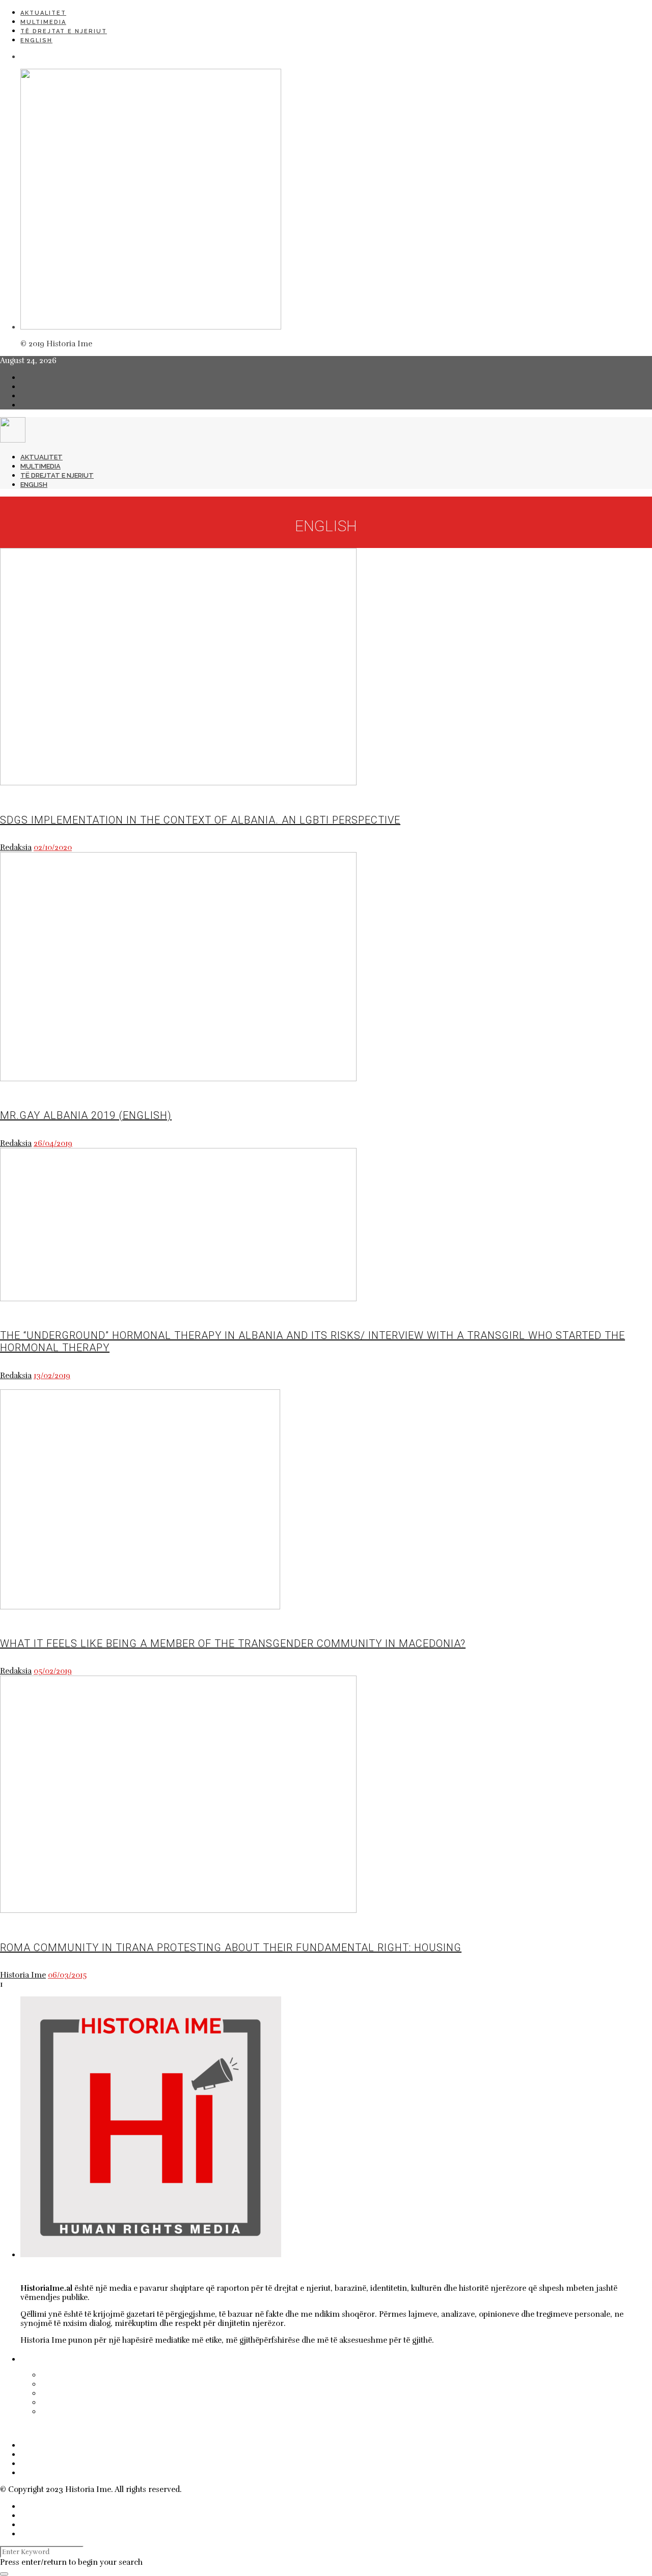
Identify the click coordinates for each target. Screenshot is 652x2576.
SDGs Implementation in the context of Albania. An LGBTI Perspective (200, 820)
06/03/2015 (67, 1975)
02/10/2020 (53, 847)
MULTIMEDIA (43, 22)
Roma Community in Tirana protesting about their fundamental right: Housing (231, 1948)
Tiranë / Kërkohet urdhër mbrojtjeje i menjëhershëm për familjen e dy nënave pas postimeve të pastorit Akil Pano (293, 2393)
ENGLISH (36, 40)
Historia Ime (23, 1975)
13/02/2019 (52, 1376)
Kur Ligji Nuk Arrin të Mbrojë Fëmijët (122, 2375)
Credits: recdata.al (216, 2489)
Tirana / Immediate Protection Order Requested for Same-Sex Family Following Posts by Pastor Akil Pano (273, 2384)
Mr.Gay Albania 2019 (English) (86, 1115)
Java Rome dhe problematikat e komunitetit (135, 2411)
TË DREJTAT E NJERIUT (64, 31)
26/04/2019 (53, 1143)
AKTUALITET (43, 13)
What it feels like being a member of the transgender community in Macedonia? (233, 1643)
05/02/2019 (53, 1671)
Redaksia (16, 847)
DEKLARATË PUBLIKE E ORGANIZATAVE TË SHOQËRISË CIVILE (157, 2402)
